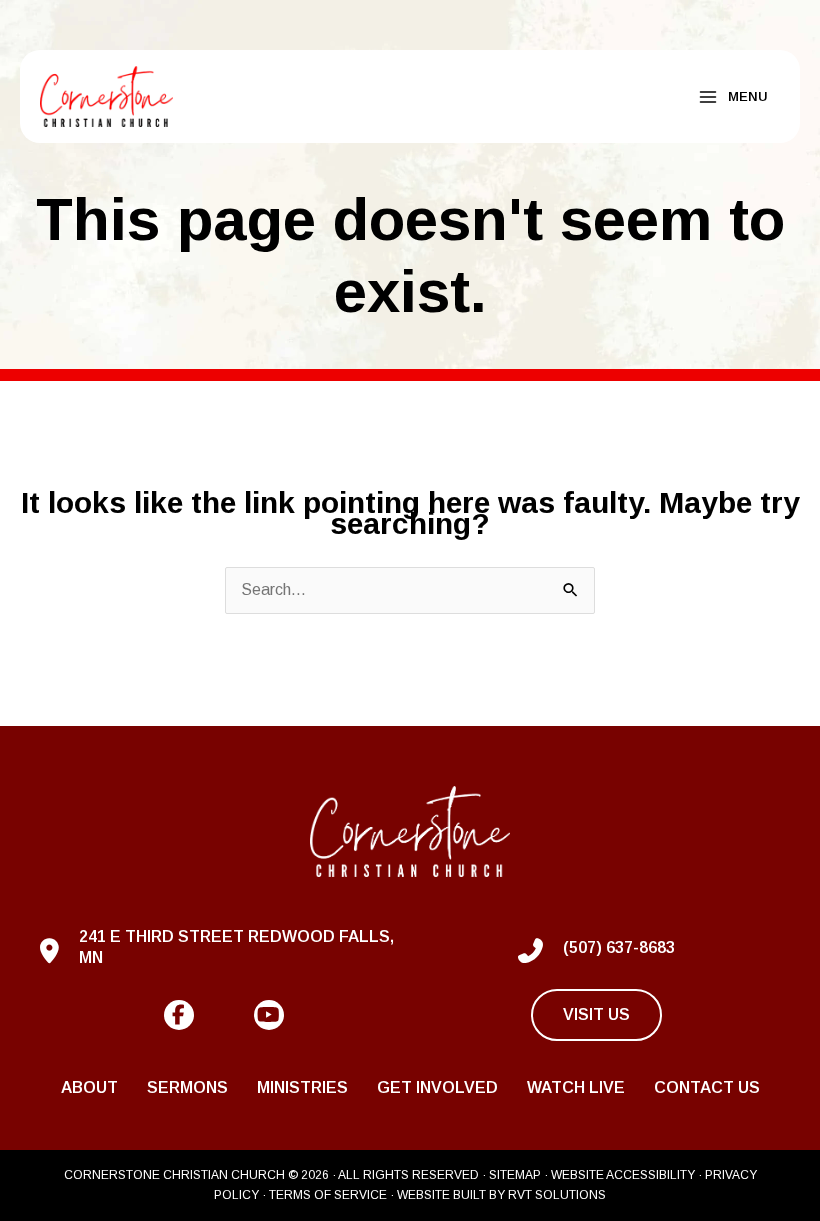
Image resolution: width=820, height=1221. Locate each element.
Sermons (187, 1087)
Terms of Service (328, 1195)
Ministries (302, 1087)
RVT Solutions (557, 1195)
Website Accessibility (623, 1175)
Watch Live (576, 1087)
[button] (179, 1015)
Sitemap (515, 1175)
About (89, 1087)
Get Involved (437, 1087)
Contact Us (707, 1087)
